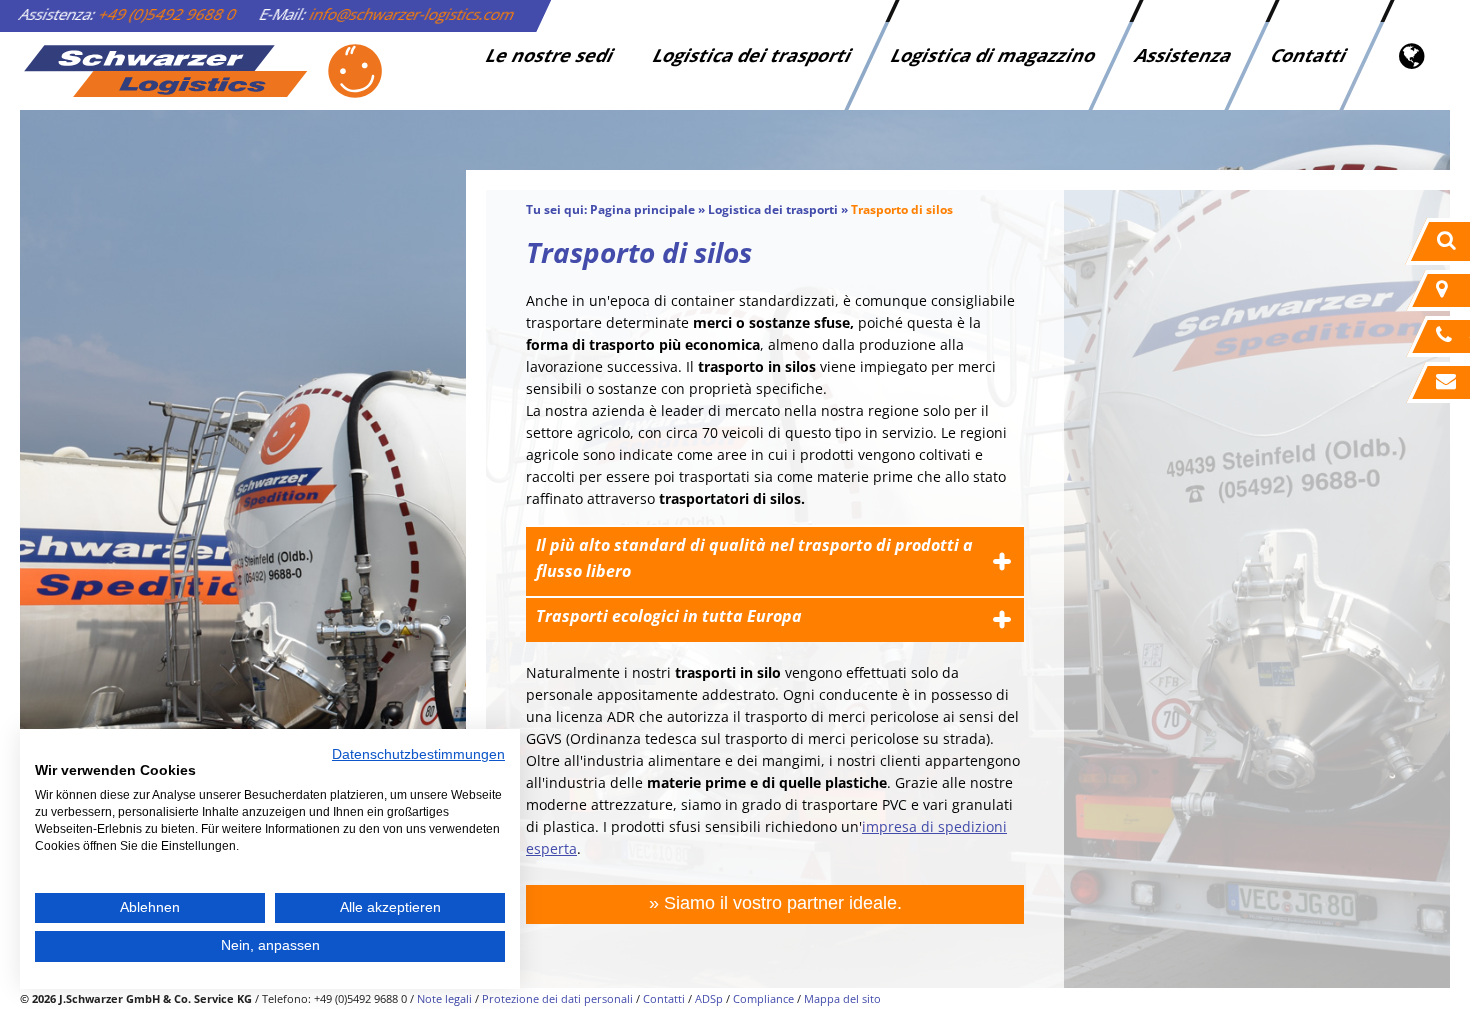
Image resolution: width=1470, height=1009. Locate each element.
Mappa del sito (842, 998)
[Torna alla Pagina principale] (202, 71)
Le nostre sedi (550, 55)
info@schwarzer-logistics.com (412, 14)
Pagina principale (642, 209)
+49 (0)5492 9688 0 (168, 14)
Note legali (444, 998)
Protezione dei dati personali (557, 998)
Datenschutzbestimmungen (418, 754)
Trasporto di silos (902, 209)
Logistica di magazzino (993, 55)
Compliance (763, 998)
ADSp (709, 998)
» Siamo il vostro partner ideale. (775, 903)
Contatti (1309, 55)
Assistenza (1183, 55)
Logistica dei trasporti (752, 55)
